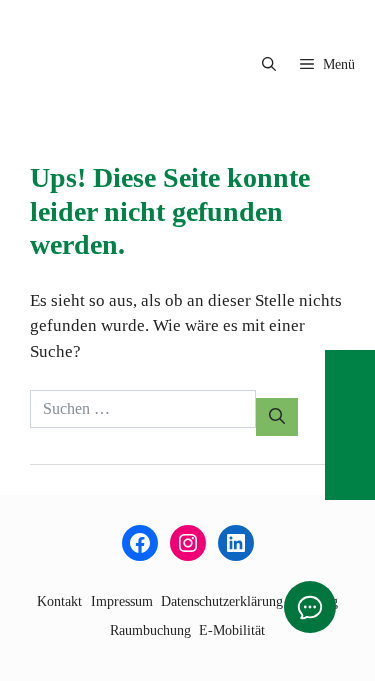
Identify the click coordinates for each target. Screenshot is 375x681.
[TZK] (102, 65)
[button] (269, 65)
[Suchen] (277, 417)
